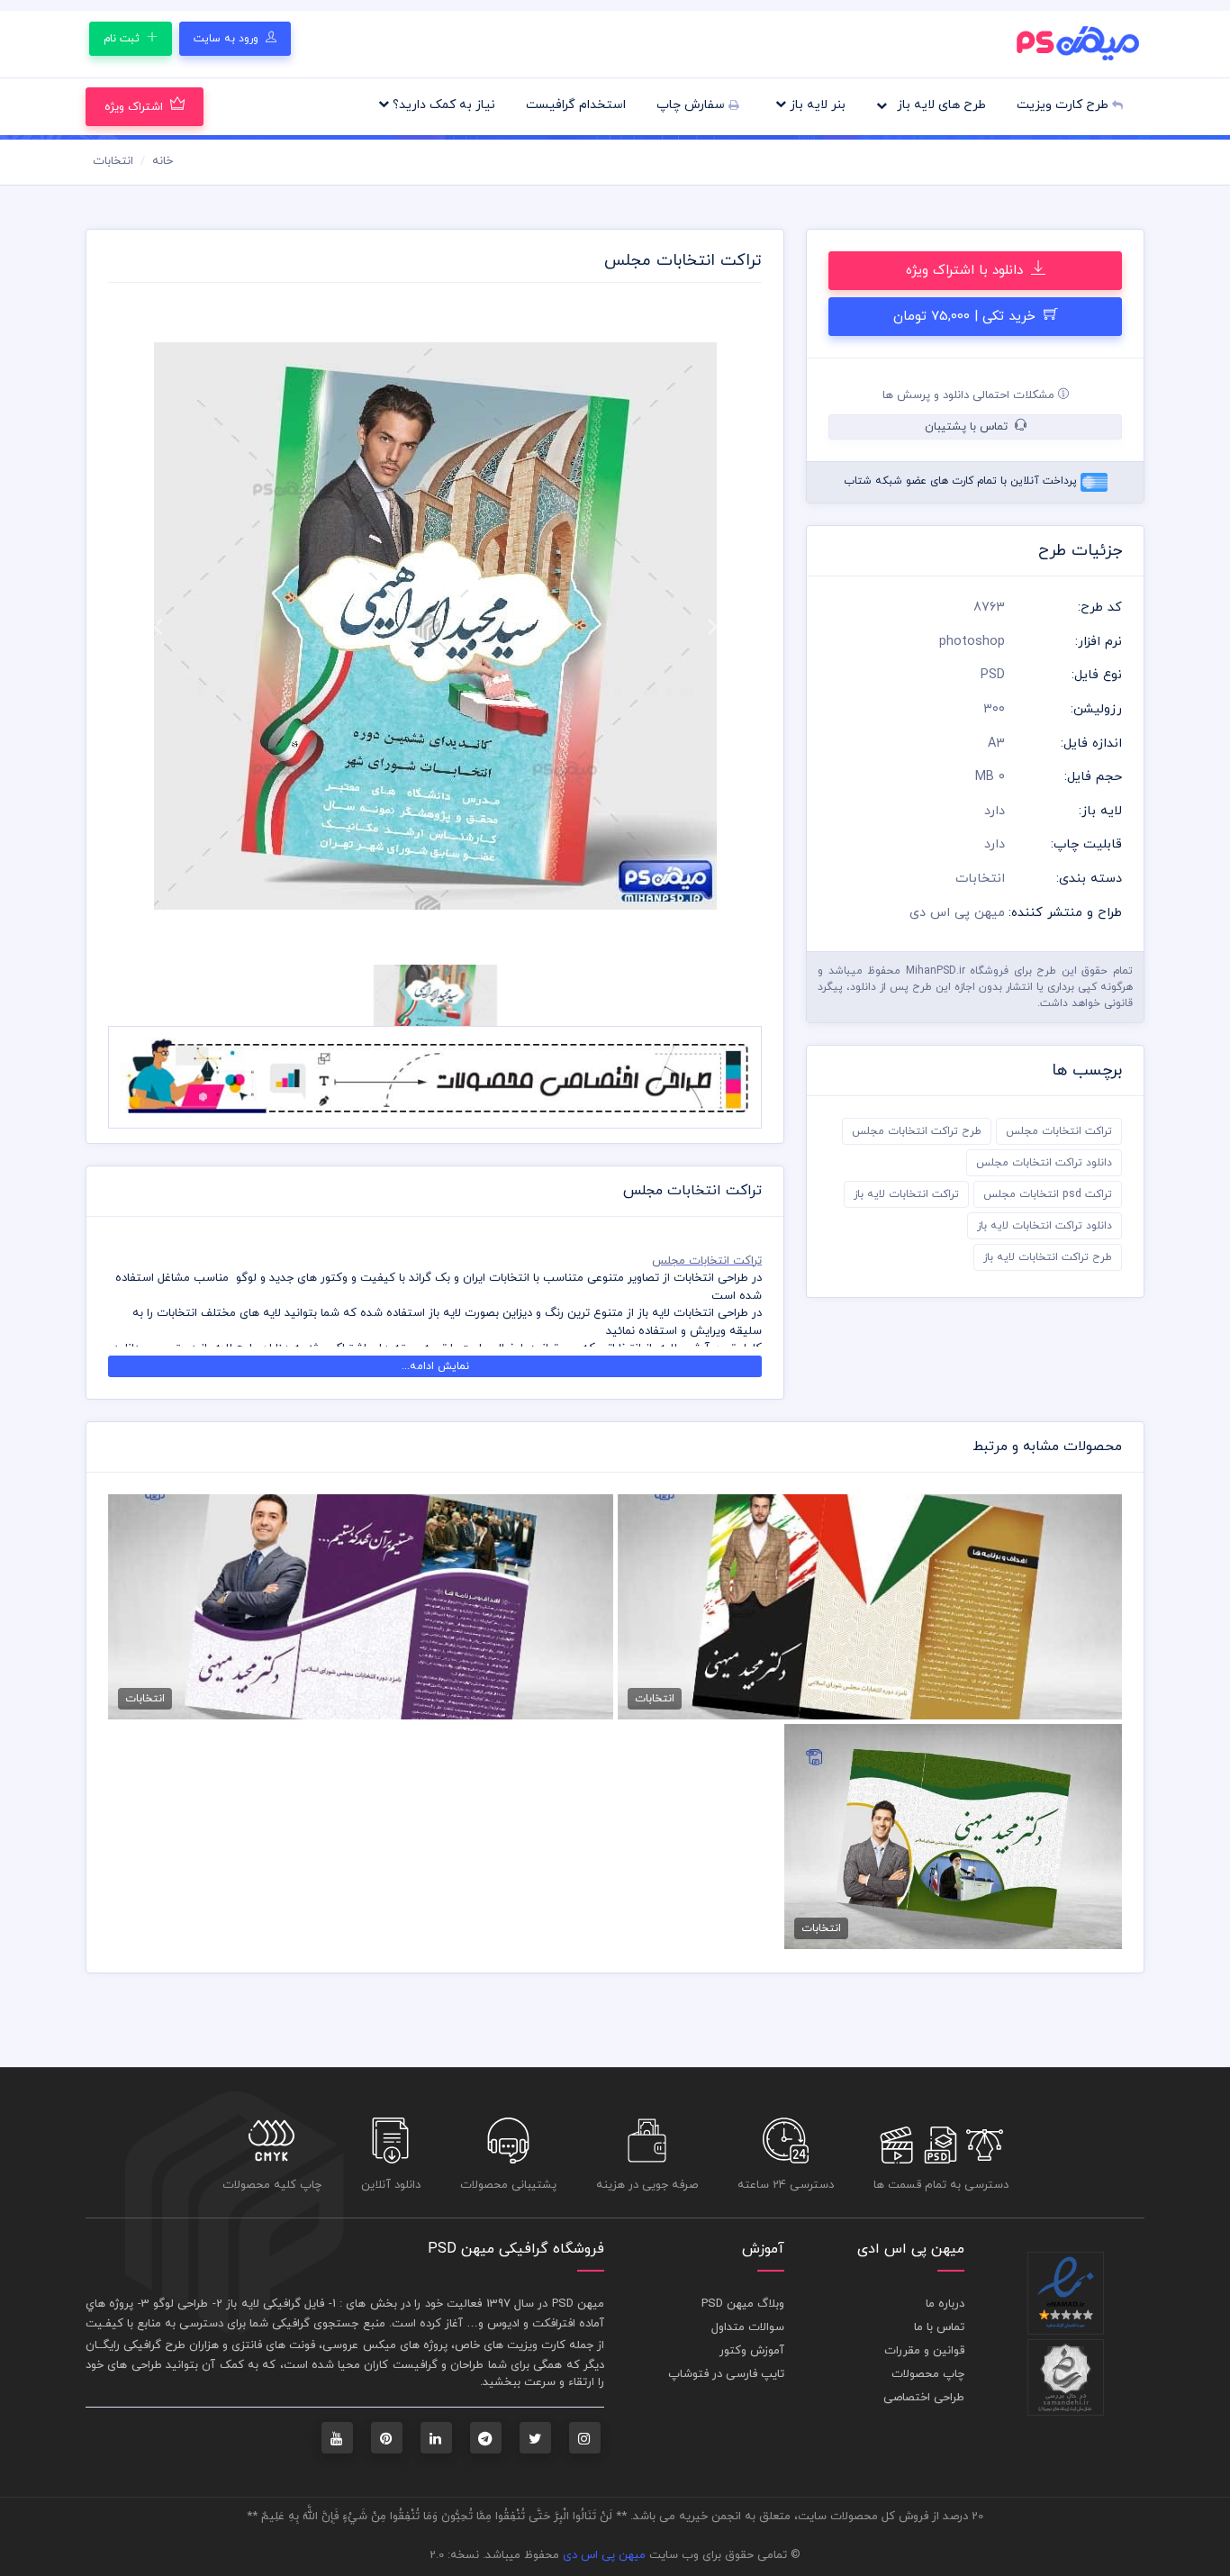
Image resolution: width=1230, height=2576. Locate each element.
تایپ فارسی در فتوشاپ (726, 2374)
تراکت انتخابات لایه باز (906, 1194)
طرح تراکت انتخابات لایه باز (1048, 1257)
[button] (157, 626)
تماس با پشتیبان (968, 427)
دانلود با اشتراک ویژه (967, 271)
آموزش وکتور (752, 2351)
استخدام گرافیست (576, 105)
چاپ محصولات (928, 2374)
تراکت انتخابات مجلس (1059, 1131)
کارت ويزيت (536, 2345)
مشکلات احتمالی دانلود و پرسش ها (970, 395)
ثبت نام (123, 39)
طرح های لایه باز (940, 105)
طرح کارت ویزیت (1064, 105)
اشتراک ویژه (134, 107)
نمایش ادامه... (435, 1366)
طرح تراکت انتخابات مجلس (917, 1131)
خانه (163, 161)
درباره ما (945, 2304)
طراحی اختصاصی (924, 2398)
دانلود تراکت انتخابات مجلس (1044, 1163)
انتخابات (113, 161)
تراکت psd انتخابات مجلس (1048, 1194)
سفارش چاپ (692, 105)
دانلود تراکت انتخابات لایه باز (1045, 1226)
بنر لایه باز (816, 105)
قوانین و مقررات (924, 2351)
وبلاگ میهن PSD (743, 2304)
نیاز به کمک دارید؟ (442, 105)
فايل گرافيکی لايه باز (275, 2304)
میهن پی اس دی (604, 2555)
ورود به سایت (228, 39)
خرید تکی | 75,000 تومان (967, 317)
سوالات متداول (748, 2327)
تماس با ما (939, 2327)
